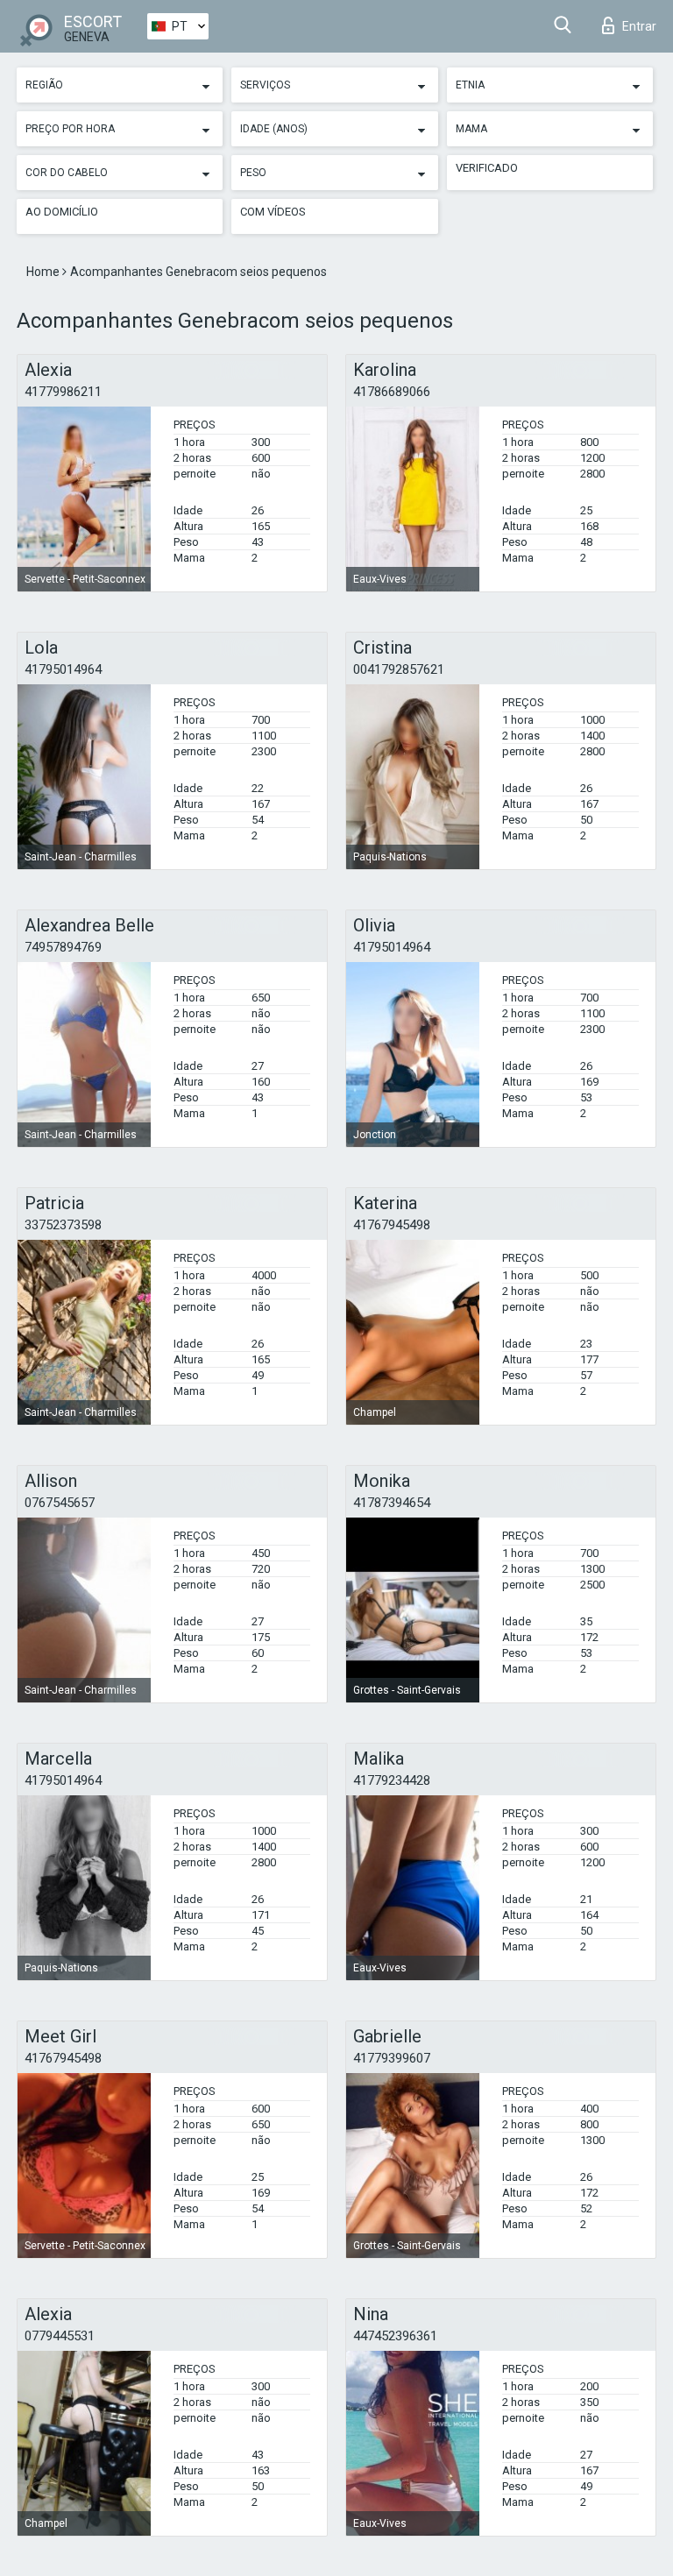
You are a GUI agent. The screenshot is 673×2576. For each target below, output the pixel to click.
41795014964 (63, 669)
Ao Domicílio (62, 212)
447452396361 (395, 2336)
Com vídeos (273, 212)
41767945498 (392, 1225)
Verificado (487, 168)
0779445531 (60, 2336)
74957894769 (63, 947)
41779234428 (392, 1780)
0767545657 (60, 1503)
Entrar (639, 26)
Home (44, 272)
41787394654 (392, 1503)
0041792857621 (399, 669)
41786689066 (392, 392)
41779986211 (63, 392)
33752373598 (63, 1225)
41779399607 (392, 2058)
